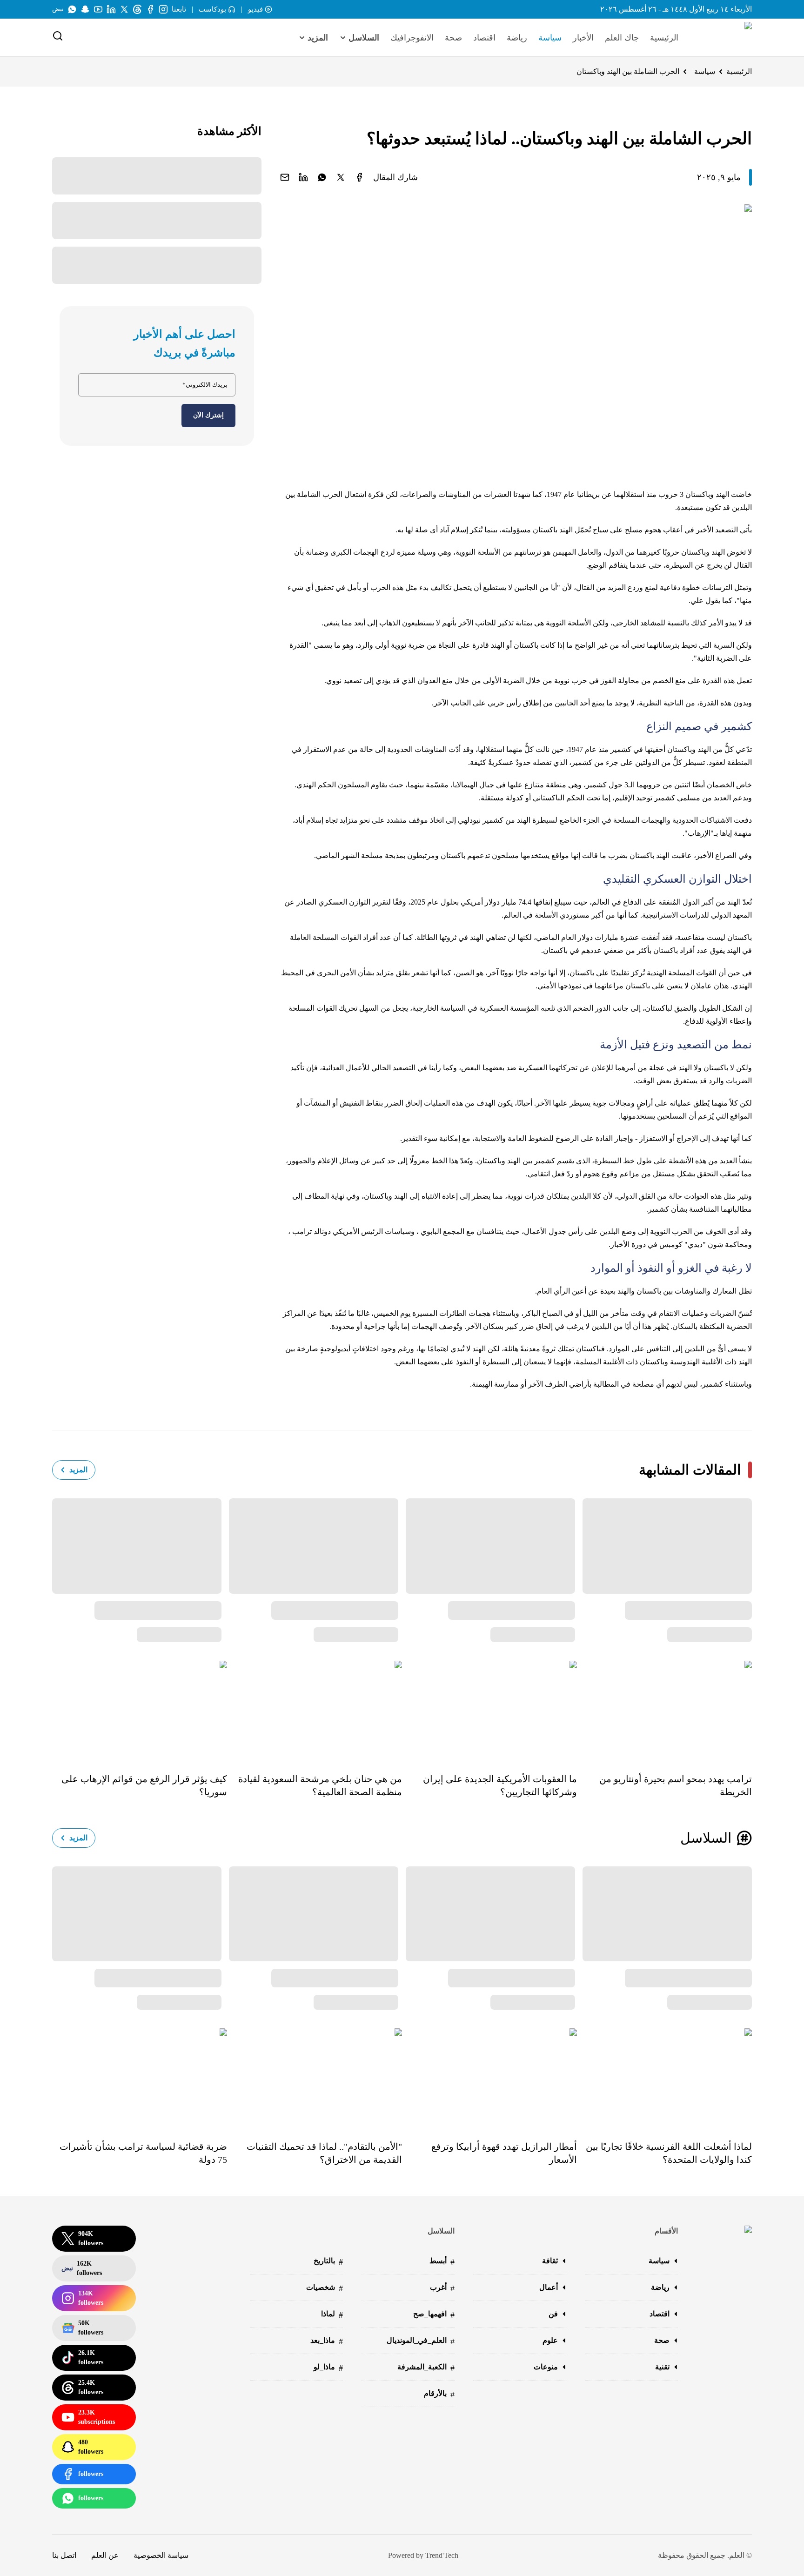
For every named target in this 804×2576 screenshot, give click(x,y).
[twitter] (341, 177)
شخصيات (325, 2288)
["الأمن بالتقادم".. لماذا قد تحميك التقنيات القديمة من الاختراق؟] (315, 2078)
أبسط (442, 2262)
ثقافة (550, 2261)
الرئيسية (664, 38)
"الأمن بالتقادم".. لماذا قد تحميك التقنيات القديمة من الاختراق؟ (324, 2153)
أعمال (549, 2287)
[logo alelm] (724, 38)
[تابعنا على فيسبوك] (150, 9)
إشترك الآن (208, 415)
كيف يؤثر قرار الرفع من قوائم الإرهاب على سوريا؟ (144, 1785)
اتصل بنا (64, 2555)
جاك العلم (622, 38)
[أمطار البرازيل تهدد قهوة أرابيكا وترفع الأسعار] (489, 2078)
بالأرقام (439, 2394)
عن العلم (105, 2555)
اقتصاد (484, 38)
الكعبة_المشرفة (426, 2368)
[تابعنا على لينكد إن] (111, 9)
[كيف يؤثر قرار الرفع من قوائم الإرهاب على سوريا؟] (140, 1710)
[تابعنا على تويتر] (124, 9)
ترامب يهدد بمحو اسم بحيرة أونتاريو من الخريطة (676, 1785)
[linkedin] (303, 177)
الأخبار (583, 38)
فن (553, 2314)
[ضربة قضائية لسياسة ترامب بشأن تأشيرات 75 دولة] (140, 2078)
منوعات (546, 2367)
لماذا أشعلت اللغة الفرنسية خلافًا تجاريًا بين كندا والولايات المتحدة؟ (669, 2153)
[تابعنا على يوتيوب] (98, 9)
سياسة (550, 38)
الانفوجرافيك (412, 38)
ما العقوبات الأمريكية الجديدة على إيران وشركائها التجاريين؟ (500, 1785)
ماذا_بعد (327, 2341)
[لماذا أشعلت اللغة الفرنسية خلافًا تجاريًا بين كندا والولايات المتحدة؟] (664, 2078)
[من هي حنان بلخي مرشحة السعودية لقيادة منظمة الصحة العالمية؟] (315, 1710)
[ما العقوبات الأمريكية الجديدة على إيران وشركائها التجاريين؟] (489, 1710)
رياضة (517, 38)
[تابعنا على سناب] (85, 9)
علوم (550, 2340)
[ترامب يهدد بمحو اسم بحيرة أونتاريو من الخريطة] (664, 1710)
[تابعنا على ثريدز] (137, 9)
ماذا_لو (328, 2368)
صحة (453, 38)
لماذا (332, 2315)
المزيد (78, 1470)
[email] (285, 177)
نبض (58, 9)
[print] (359, 177)
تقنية (662, 2367)
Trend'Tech (442, 2555)
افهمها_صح (434, 2315)
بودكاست (212, 9)
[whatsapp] (322, 177)
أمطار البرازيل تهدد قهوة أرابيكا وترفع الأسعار (504, 2153)
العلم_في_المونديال (421, 2341)
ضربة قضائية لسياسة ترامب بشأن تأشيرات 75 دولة (143, 2153)
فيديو (255, 9)
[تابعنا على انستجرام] (163, 9)
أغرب (442, 2288)
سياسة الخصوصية (161, 2555)
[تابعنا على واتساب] (72, 9)
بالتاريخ (328, 2262)
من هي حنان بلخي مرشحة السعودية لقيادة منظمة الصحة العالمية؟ (320, 1785)
